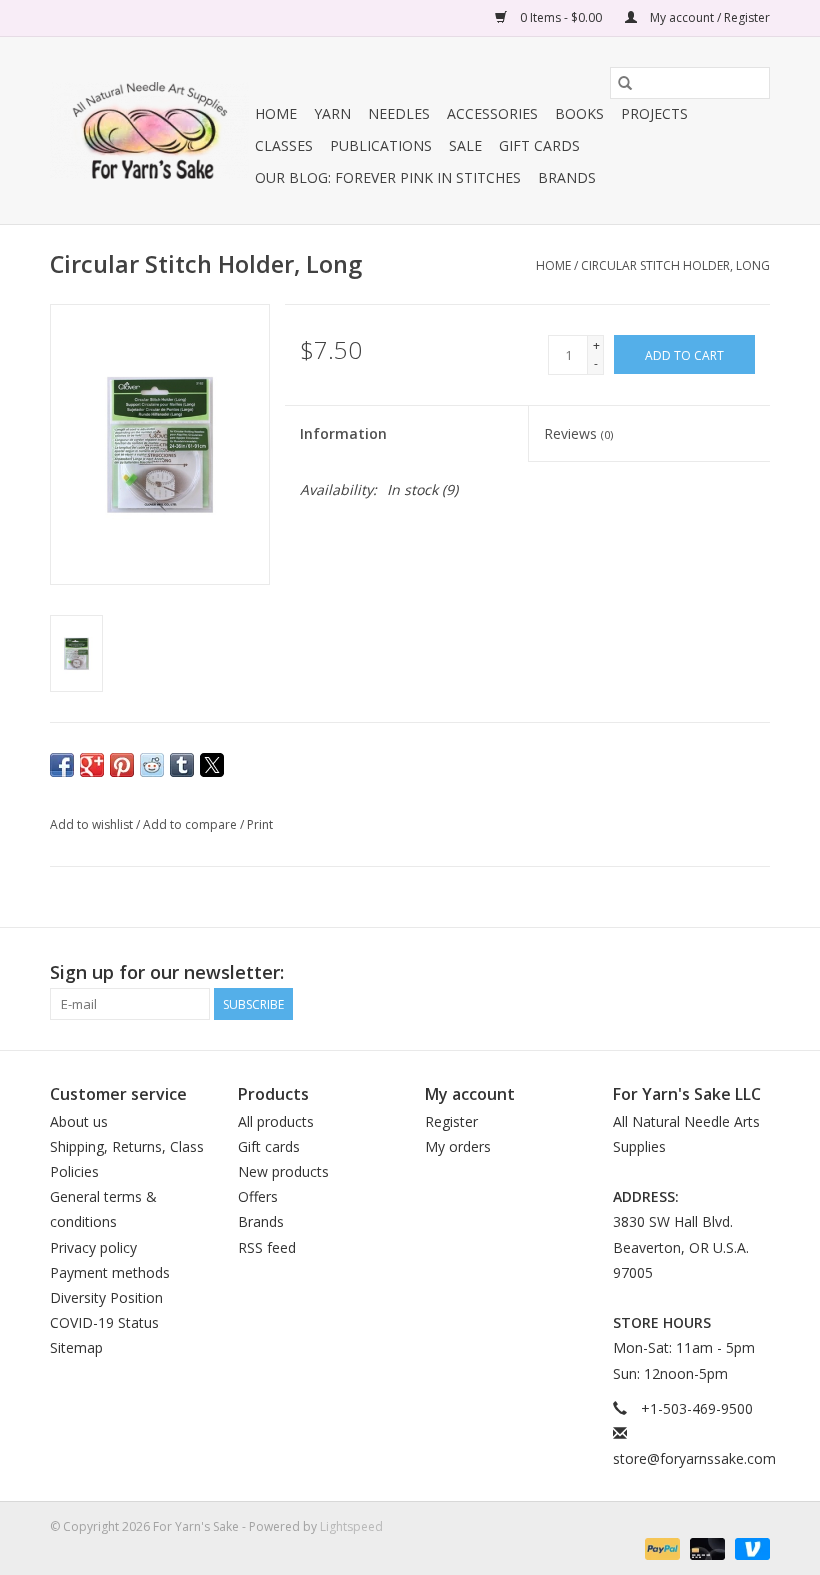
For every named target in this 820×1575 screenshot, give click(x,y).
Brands (567, 177)
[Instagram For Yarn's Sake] (754, 973)
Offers (258, 1196)
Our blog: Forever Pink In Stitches (388, 177)
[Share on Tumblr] (182, 765)
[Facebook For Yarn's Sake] (682, 973)
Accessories (492, 113)
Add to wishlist (93, 824)
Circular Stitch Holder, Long (675, 265)
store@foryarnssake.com (694, 1458)
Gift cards (539, 145)
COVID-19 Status (104, 1322)
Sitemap (76, 1347)
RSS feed (267, 1247)
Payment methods (110, 1272)
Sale (465, 145)
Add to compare (191, 824)
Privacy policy (93, 1247)
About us (79, 1121)
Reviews (578, 433)
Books (579, 113)
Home (276, 113)
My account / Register (708, 17)
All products (276, 1121)
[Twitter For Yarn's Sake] (718, 973)
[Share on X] (212, 765)
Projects (654, 113)
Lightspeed (351, 1526)
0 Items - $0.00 (561, 17)
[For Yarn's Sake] (149, 130)
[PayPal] (660, 1547)
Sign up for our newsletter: (167, 972)
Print (260, 824)
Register (451, 1121)
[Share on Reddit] (152, 765)
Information (343, 433)
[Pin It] (122, 765)
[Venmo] (749, 1547)
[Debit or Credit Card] (705, 1547)
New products (283, 1171)
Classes (284, 145)
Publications (381, 145)
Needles (399, 113)
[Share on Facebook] (62, 765)
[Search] (625, 83)
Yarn (332, 113)
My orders (458, 1146)
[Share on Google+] (92, 765)
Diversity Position (106, 1297)
